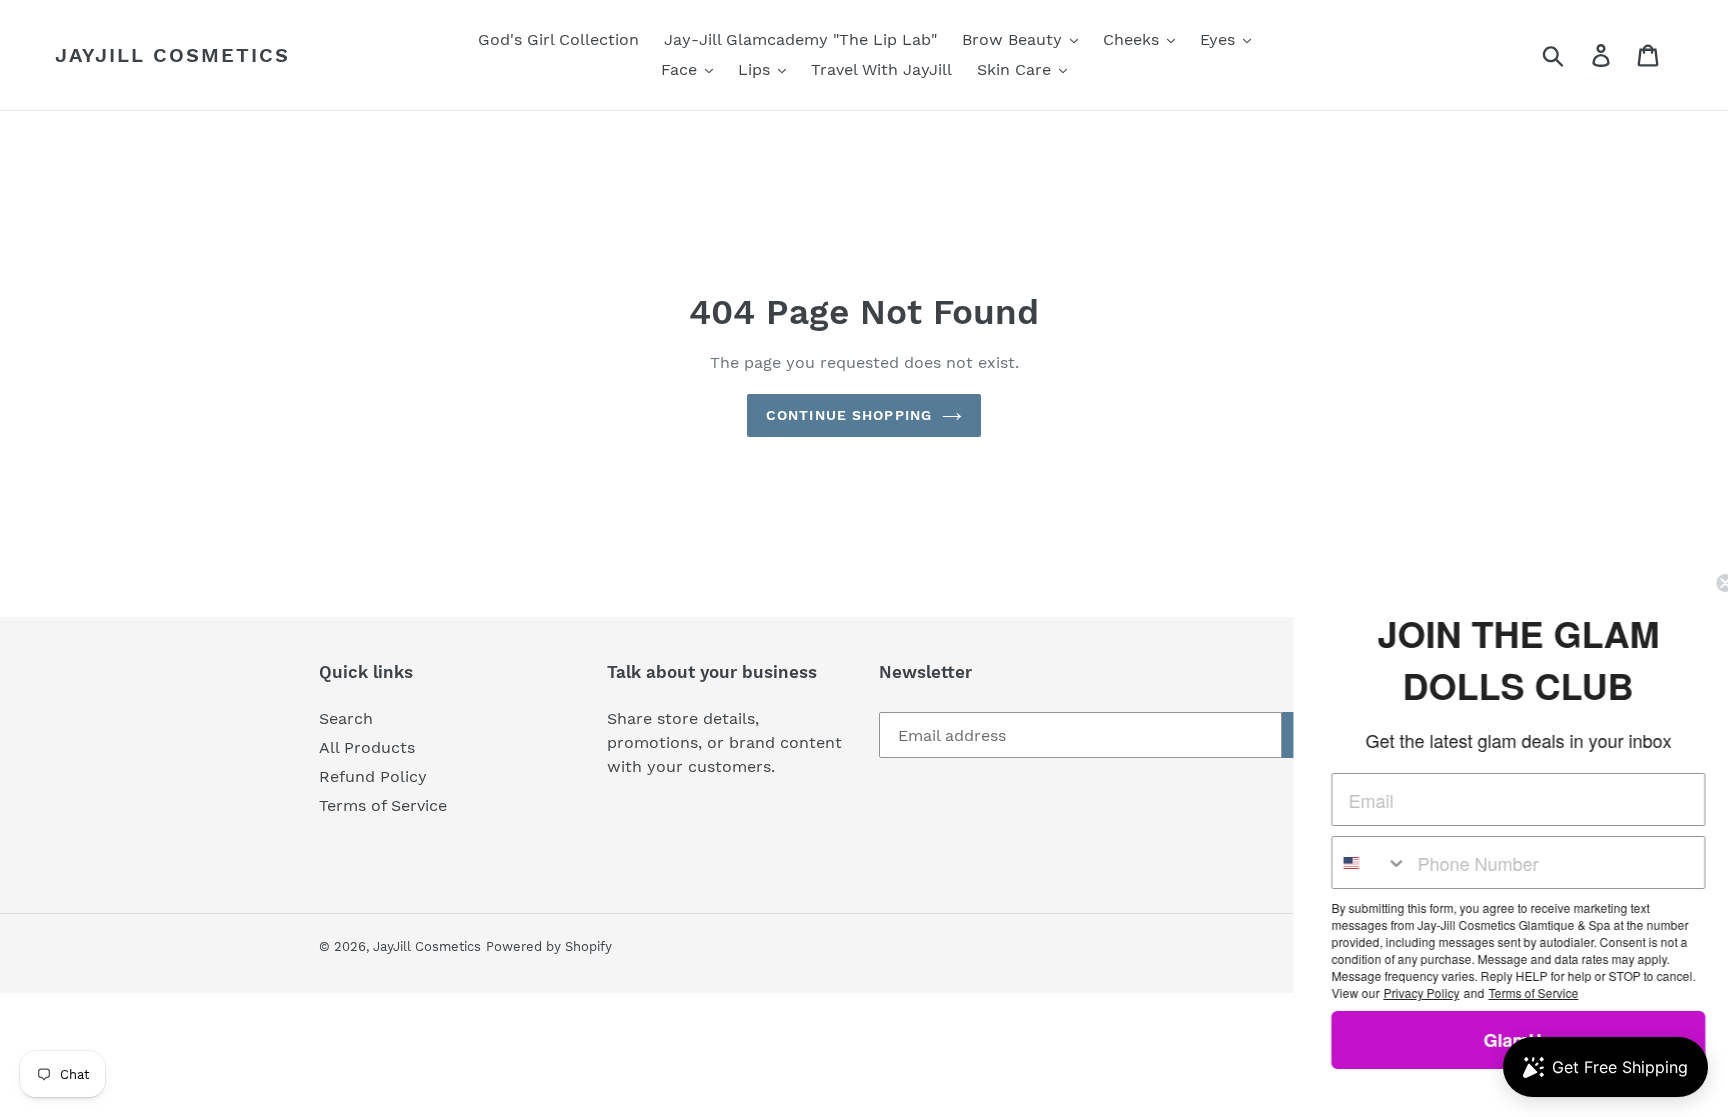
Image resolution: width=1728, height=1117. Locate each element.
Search (346, 718)
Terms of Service (383, 805)
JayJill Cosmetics (172, 55)
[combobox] (1354, 862)
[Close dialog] (1710, 583)
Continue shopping (849, 415)
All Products (367, 747)
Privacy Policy (1406, 992)
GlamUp (1503, 1040)
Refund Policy (373, 776)
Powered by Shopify (549, 946)
